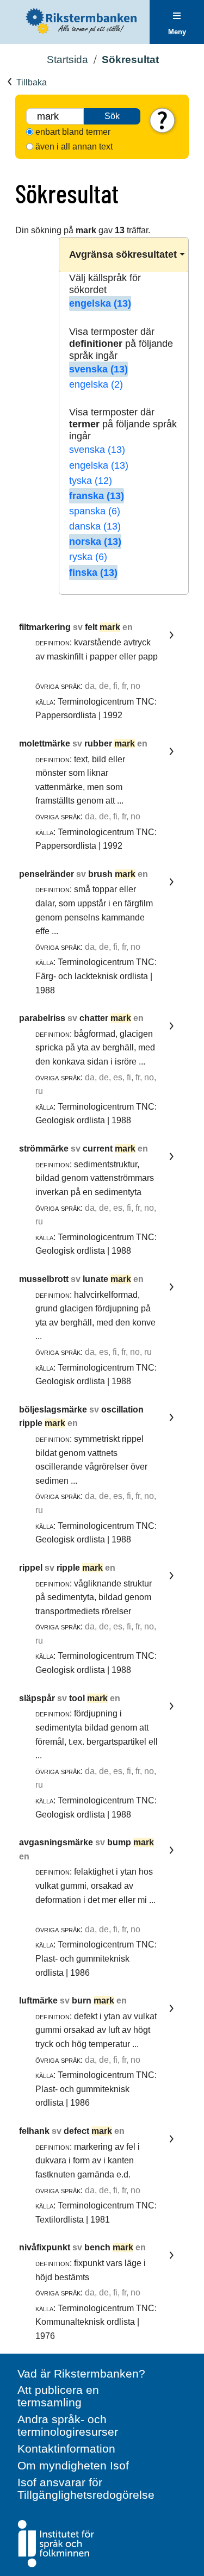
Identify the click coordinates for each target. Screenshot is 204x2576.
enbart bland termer (73, 132)
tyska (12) (91, 481)
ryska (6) (88, 557)
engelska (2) (96, 384)
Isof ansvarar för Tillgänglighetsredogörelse (86, 2488)
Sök (112, 116)
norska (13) (95, 542)
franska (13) (97, 496)
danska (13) (95, 526)
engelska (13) (100, 303)
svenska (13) (98, 369)
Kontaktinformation (66, 2449)
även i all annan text (74, 147)
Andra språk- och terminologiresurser (68, 2425)
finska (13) (93, 573)
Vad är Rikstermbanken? (81, 2373)
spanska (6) (95, 511)
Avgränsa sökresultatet (123, 254)
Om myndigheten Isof (73, 2465)
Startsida (67, 60)
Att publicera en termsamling (58, 2396)
